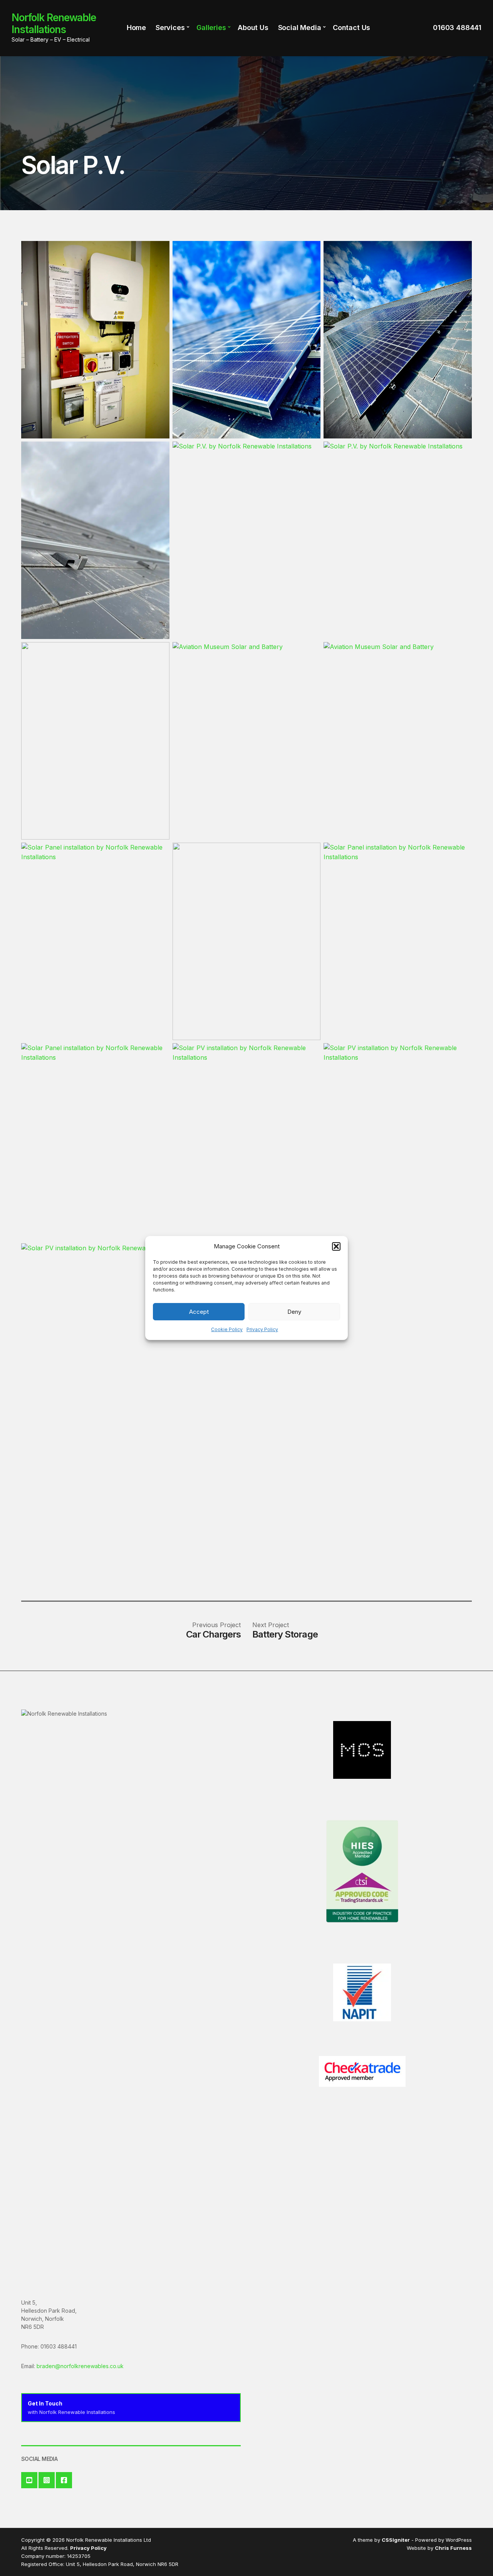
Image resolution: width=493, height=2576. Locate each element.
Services (170, 28)
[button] (336, 1246)
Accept (199, 1312)
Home (136, 28)
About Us (253, 28)
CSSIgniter (396, 2540)
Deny (294, 1312)
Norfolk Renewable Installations (54, 23)
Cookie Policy (227, 1329)
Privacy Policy (262, 1329)
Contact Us (351, 28)
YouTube (29, 2480)
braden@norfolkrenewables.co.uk (80, 2366)
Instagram (47, 2480)
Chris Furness (453, 2548)
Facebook (64, 2480)
